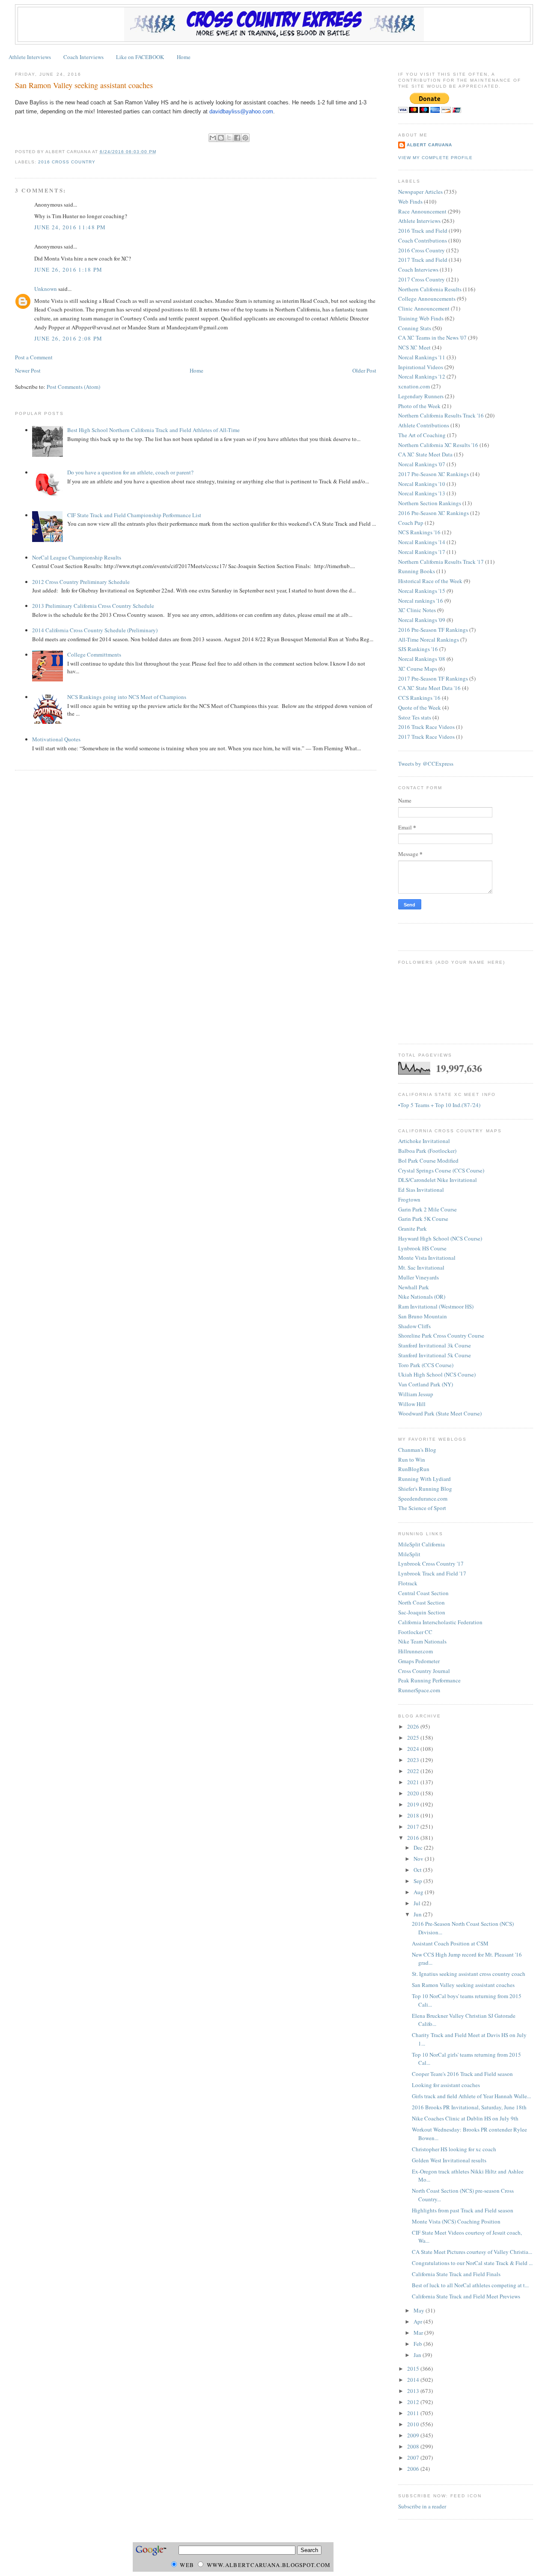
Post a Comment (34, 357)
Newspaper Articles (420, 192)
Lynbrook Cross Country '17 (431, 1563)
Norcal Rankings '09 (422, 620)
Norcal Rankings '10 (422, 484)
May (420, 2310)
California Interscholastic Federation (440, 1622)
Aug (419, 1892)
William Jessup (416, 1394)
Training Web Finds (421, 318)
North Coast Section (421, 1602)
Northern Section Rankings (430, 503)
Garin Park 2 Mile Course (427, 1209)
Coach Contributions (423, 240)
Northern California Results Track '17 (441, 562)
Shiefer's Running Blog (425, 1489)
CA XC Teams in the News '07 (432, 338)
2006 (414, 2469)
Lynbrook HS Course (422, 1248)
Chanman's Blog (417, 1450)
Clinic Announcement (424, 308)
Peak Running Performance (429, 1680)
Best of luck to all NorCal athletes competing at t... (470, 2285)
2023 (414, 1760)
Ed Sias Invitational (421, 1190)
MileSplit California (421, 1544)
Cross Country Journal (424, 1671)
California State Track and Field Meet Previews (466, 2296)
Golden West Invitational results (449, 2160)
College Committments (94, 654)
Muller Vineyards (418, 1277)
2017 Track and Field (423, 260)
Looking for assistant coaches (446, 2085)
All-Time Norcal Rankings (429, 640)
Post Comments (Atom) (73, 387)
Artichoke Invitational (424, 1141)
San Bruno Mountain (423, 1316)
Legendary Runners (421, 396)
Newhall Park (414, 1287)
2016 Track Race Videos (426, 727)
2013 (414, 2391)
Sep (418, 1881)
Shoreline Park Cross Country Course (441, 1335)
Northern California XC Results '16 (438, 445)
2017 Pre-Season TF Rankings (433, 678)
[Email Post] (159, 152)
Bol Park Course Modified (428, 1161)
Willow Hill (412, 1404)
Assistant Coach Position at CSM (450, 1943)
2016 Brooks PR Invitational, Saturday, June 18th (469, 2107)
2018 (414, 1815)
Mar (419, 2333)
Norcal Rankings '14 (422, 542)
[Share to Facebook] (237, 138)
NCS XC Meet (414, 347)
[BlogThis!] (221, 138)
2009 (414, 2435)
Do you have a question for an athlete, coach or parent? (130, 472)
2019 (414, 1804)
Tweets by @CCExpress (426, 764)
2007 (414, 2458)
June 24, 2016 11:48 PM (70, 227)
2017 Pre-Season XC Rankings (433, 474)
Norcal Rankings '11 (422, 357)
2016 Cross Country (67, 162)
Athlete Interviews (30, 57)
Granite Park (412, 1229)
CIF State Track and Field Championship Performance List (134, 515)
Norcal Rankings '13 (422, 493)
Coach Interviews (83, 57)
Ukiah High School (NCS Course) (437, 1374)
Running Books (417, 571)
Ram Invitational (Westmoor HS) (436, 1306)
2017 (414, 1827)
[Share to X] (229, 138)
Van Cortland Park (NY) (426, 1384)
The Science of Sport (422, 1508)
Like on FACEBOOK (140, 57)
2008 (414, 2446)
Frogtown (409, 1199)
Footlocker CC (415, 1632)
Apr (418, 2321)
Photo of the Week (419, 406)
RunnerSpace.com (419, 1690)
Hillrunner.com (415, 1651)
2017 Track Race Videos (426, 737)
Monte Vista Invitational (427, 1258)
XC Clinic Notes (417, 610)
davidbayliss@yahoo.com (241, 111)
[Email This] (213, 138)
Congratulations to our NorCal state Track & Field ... (472, 2263)
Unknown (46, 289)
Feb (418, 2344)
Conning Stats (415, 328)
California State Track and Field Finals (456, 2274)
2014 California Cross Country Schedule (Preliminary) (95, 630)
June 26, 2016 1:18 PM (68, 269)
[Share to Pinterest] (245, 138)
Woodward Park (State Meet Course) (440, 1413)
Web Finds (410, 201)
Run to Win (412, 1460)
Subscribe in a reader (422, 2506)
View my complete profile (435, 158)
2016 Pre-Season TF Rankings (433, 630)
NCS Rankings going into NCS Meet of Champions (127, 697)
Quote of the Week (420, 708)
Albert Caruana (429, 145)
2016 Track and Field (423, 231)
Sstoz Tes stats (415, 717)
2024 (414, 1749)
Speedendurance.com (423, 1498)
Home (184, 57)
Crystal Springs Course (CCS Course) (441, 1170)
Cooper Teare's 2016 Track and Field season (462, 2074)
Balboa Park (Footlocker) (427, 1151)
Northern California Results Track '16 (441, 415)
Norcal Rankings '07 (422, 464)
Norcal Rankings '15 (422, 591)
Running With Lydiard (424, 1479)
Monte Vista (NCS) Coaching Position (456, 2221)
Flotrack (408, 1583)
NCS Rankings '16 (419, 532)
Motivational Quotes (56, 739)
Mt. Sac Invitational (421, 1267)
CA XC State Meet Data (425, 454)
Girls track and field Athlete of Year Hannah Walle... (471, 2096)
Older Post (364, 370)
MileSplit (409, 1554)
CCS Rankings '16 (419, 698)
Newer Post (28, 370)
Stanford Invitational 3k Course (435, 1345)
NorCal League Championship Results (77, 557)
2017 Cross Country (421, 279)
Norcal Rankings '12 (422, 376)
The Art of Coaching (422, 435)
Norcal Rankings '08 (422, 659)
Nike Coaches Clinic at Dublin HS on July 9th (465, 2118)
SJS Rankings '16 (418, 649)
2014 (414, 2380)
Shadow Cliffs (414, 1326)
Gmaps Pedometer (419, 1661)
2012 (414, 2402)
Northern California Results (430, 289)
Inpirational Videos (421, 367)
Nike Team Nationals (422, 1641)
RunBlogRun (414, 1469)
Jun (418, 1914)
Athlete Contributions (424, 425)
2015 (414, 2369)
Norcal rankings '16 (421, 601)
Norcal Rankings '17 (422, 552)
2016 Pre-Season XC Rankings (433, 513)
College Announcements (427, 299)
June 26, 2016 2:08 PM (68, 338)
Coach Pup (411, 523)
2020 (414, 1793)
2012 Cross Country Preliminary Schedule (81, 582)
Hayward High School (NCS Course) (440, 1238)
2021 (414, 1782)
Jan (418, 2355)
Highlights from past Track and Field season (463, 2210)
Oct (418, 1870)
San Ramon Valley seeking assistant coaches (84, 85)
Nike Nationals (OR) (422, 1297)
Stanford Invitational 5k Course (435, 1355)
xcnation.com (414, 386)
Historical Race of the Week (430, 581)
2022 (414, 1771)
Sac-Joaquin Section (422, 1612)
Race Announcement (422, 211)
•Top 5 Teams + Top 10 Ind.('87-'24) (439, 1105)
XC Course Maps (418, 669)
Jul (418, 1903)
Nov (419, 1859)
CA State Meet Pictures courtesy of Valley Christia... (472, 2252)
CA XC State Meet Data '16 (429, 688)
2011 (414, 2413)
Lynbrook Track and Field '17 (432, 1573)
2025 (414, 1738)
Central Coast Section (423, 1593)
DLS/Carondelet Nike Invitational (438, 1180)
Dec (419, 1848)
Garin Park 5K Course (423, 1219)
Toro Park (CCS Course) (426, 1365)
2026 (414, 1726)
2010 (414, 2424)
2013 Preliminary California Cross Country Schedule (93, 606)
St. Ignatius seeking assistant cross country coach (469, 1974)
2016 (414, 1838)
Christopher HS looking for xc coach (454, 2149)
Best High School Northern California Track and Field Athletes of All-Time (153, 430)
